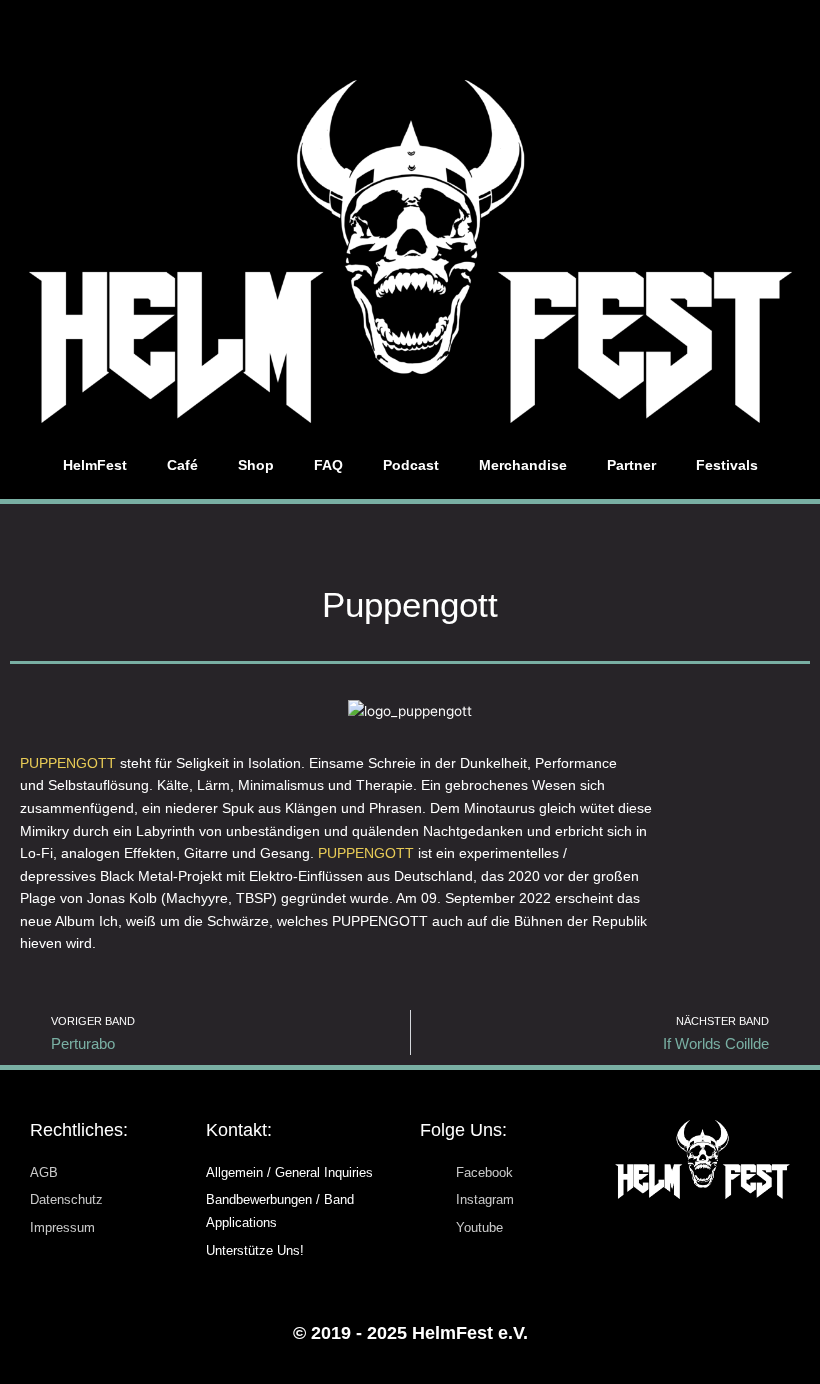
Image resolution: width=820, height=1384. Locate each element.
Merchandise (523, 465)
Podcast (411, 465)
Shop (256, 465)
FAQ (328, 465)
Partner (631, 465)
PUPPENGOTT (68, 763)
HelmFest (95, 465)
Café (182, 465)
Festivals (727, 465)
